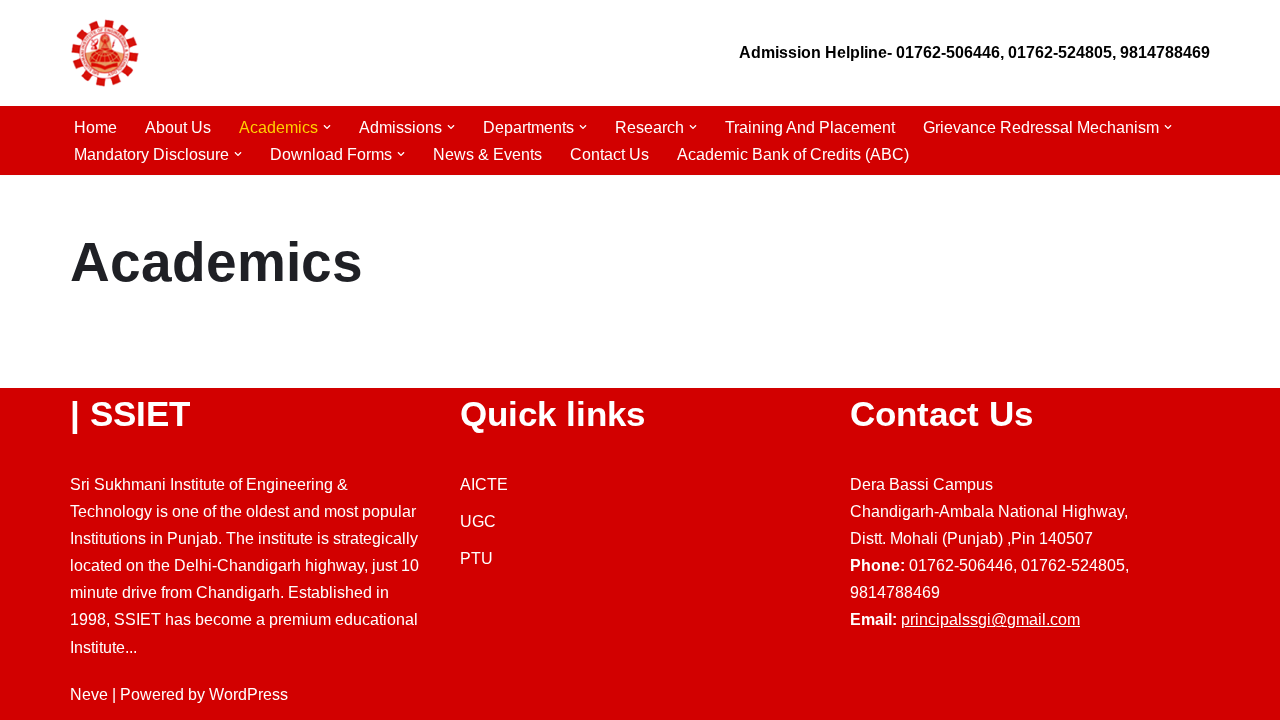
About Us (178, 127)
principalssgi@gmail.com (990, 619)
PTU (476, 558)
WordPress (248, 694)
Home (95, 127)
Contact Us (609, 154)
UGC (478, 521)
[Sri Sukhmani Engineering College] (105, 53)
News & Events (487, 154)
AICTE (484, 484)
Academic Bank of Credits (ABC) (793, 154)
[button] (327, 127)
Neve (89, 694)
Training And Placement (810, 127)
